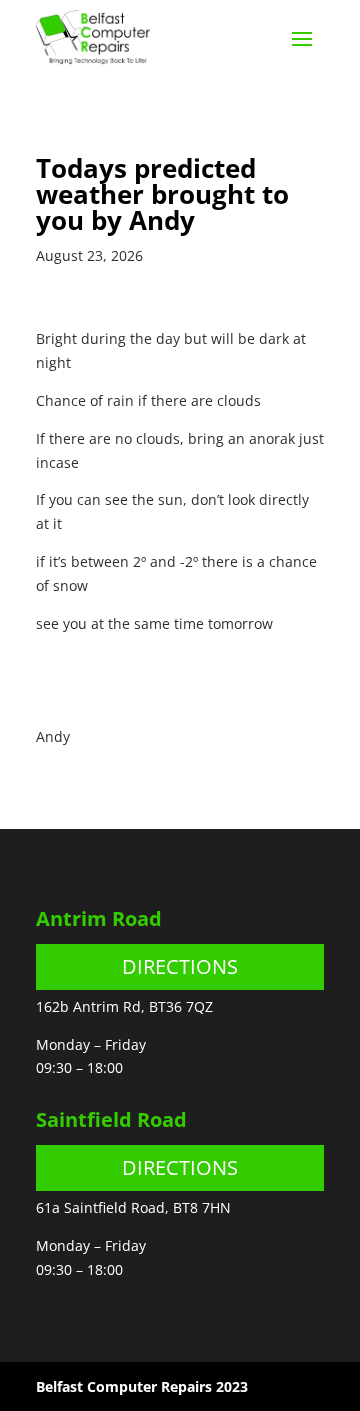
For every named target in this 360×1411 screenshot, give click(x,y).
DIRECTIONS (180, 966)
